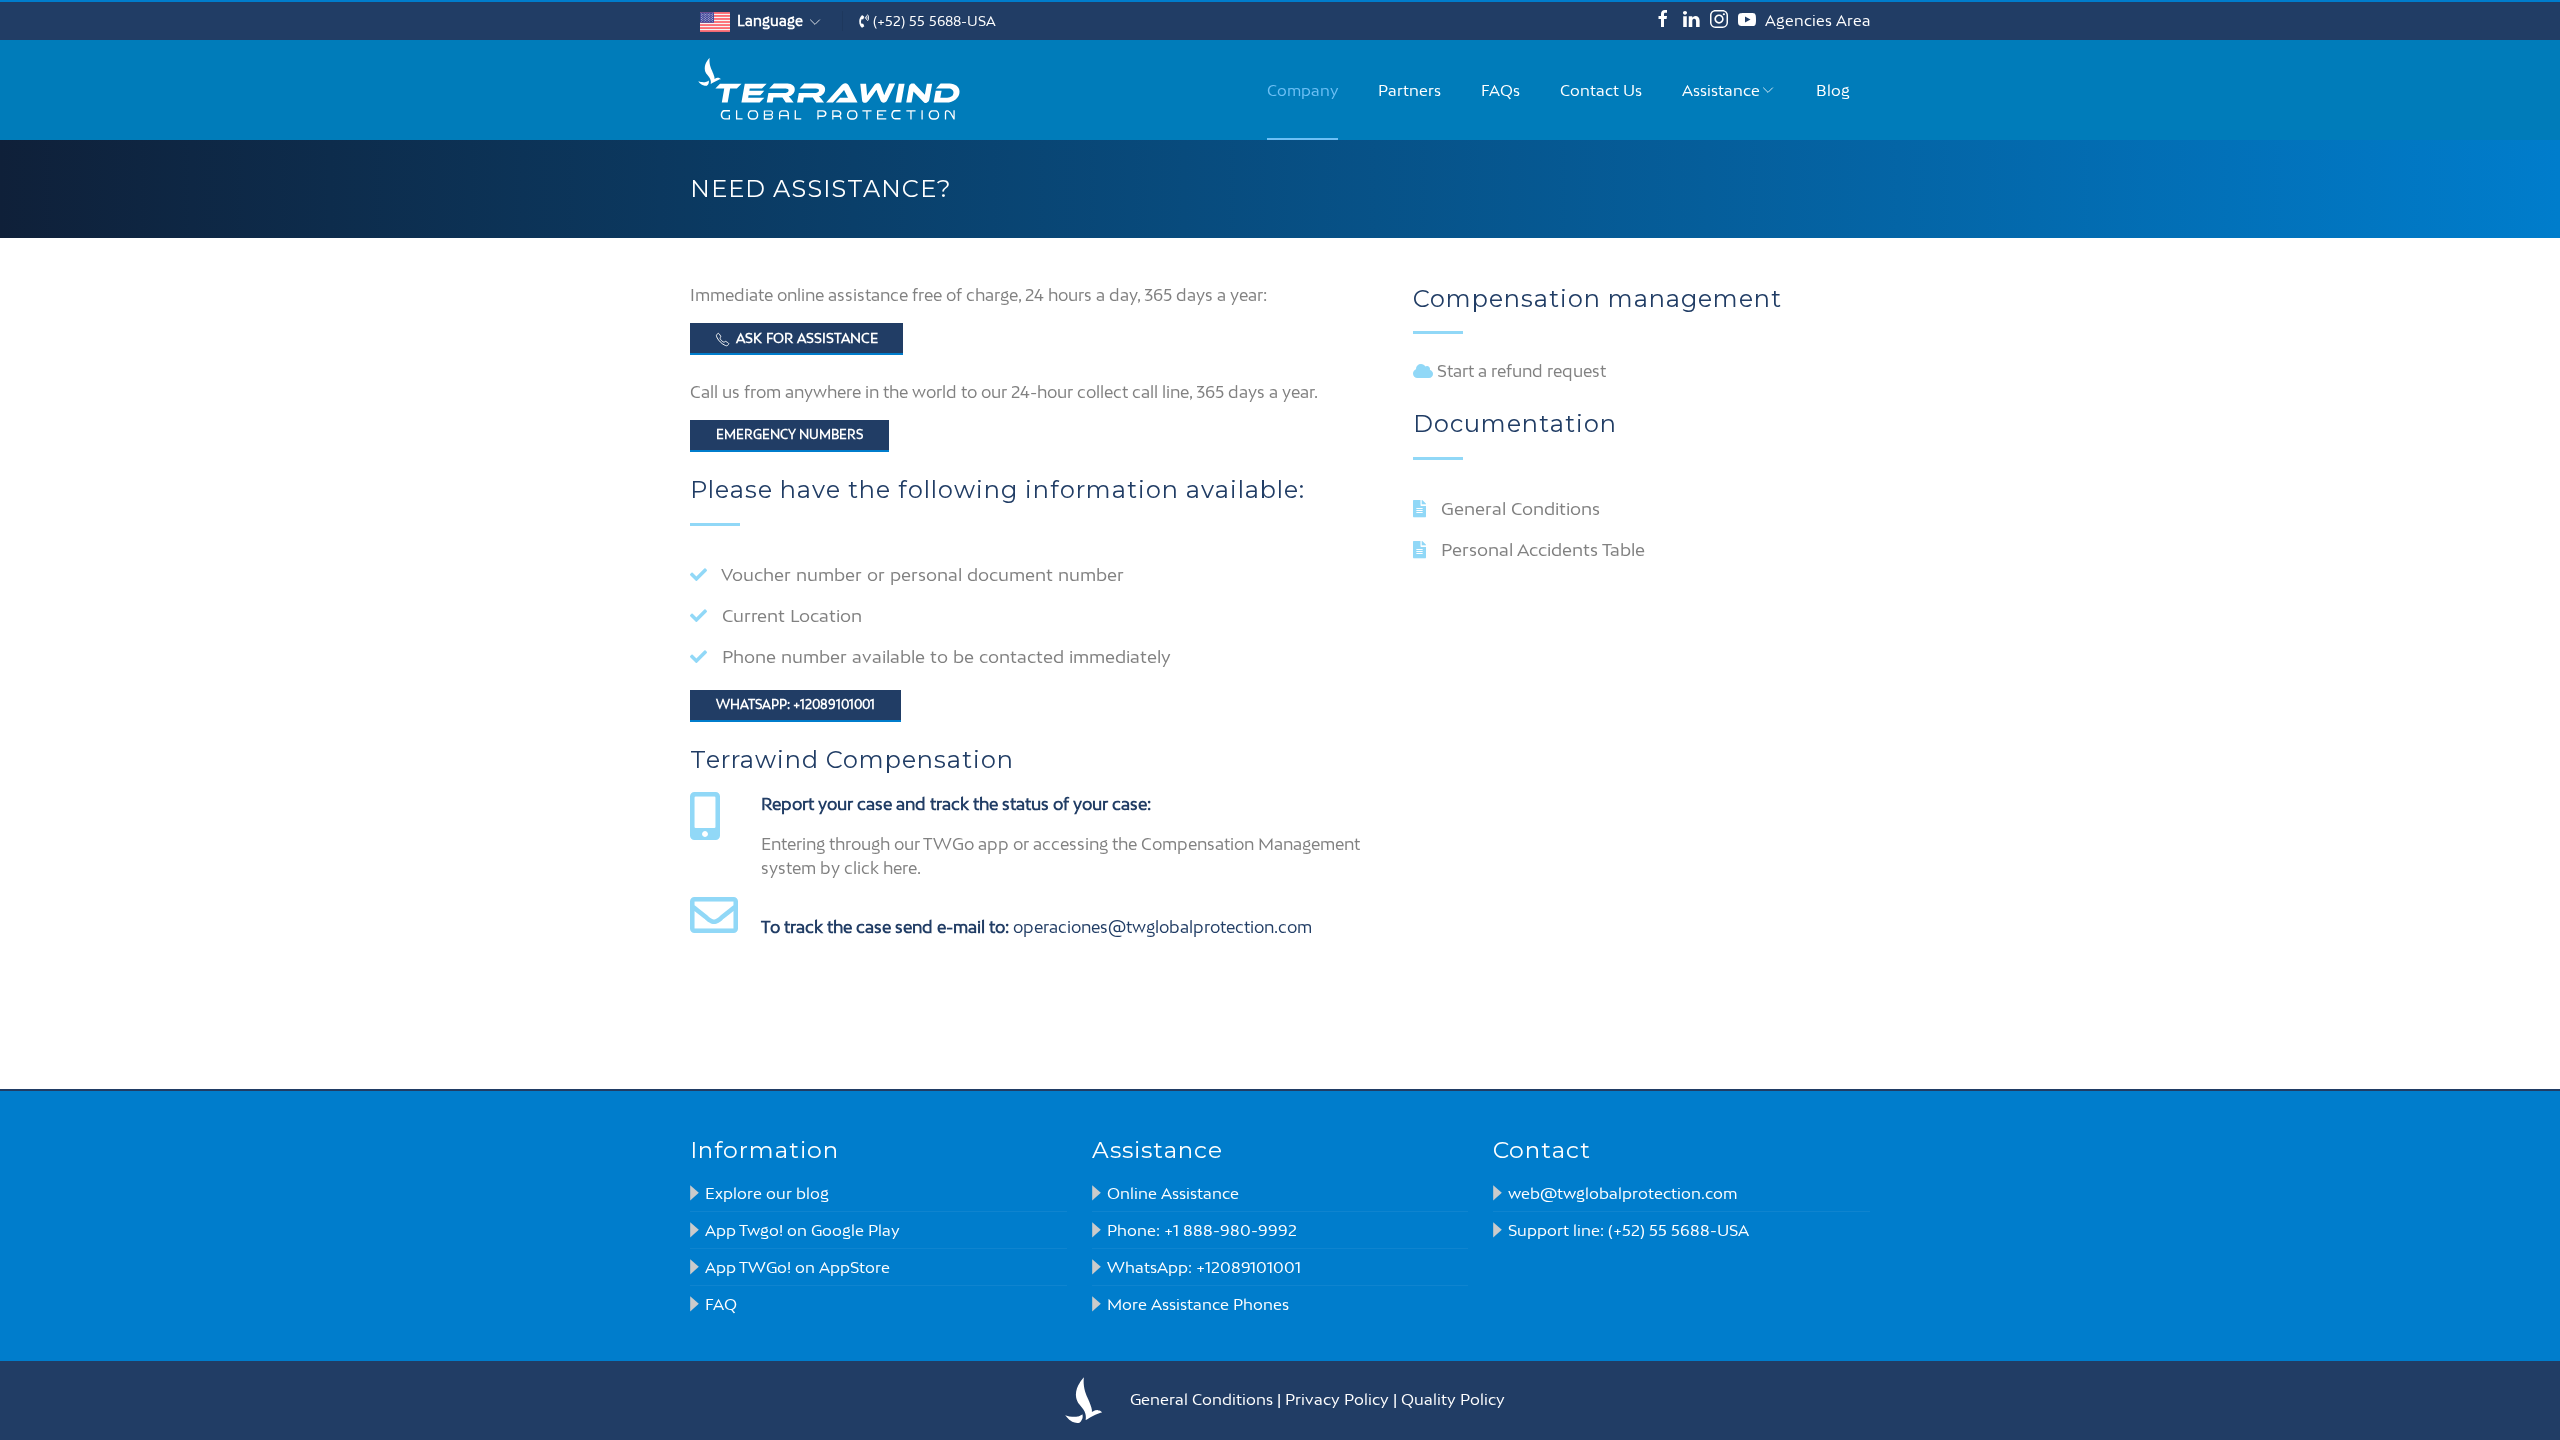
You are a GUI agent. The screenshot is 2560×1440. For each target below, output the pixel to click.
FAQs (1500, 90)
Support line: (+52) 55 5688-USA (1628, 1230)
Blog (1833, 90)
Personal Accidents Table (1543, 549)
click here (880, 868)
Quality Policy (1453, 1399)
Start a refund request (1521, 371)
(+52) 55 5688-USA (932, 21)
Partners (1409, 90)
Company (1302, 90)
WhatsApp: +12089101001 (1204, 1267)
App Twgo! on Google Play (802, 1230)
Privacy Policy (1337, 1399)
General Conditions (1520, 508)
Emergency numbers (789, 434)
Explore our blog (767, 1193)
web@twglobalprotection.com (1622, 1193)
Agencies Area (1817, 20)
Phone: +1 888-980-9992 (1202, 1230)
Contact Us (1601, 90)
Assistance (1721, 90)
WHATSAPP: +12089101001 (795, 704)
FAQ (721, 1304)
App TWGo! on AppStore (797, 1267)
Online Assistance (1173, 1193)
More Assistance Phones (1198, 1304)
